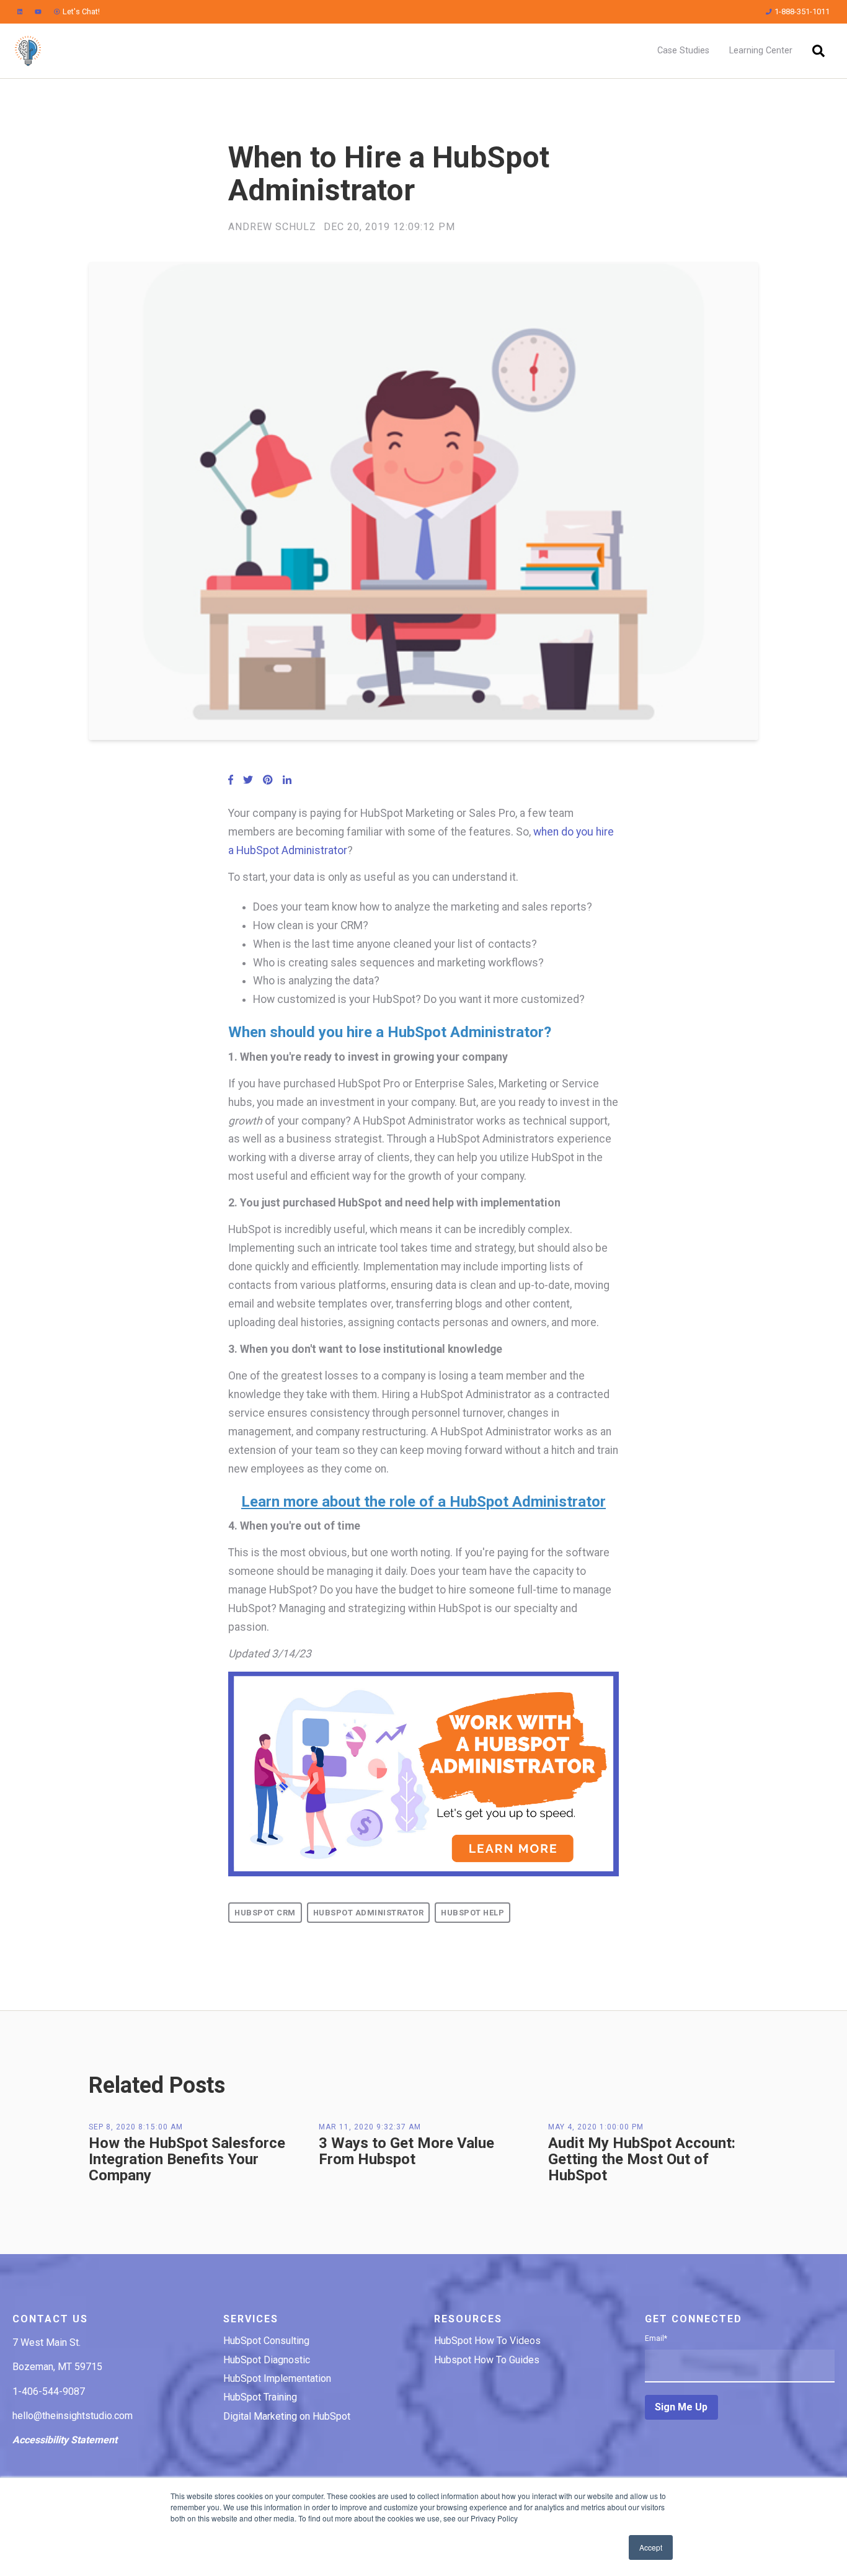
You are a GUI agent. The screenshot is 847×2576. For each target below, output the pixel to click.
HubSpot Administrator (369, 1913)
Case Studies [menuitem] (683, 51)
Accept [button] (651, 2547)
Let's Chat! (81, 11)
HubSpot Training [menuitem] (260, 2397)
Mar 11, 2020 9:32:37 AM (370, 2127)
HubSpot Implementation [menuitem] (277, 2378)
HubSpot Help (472, 1913)
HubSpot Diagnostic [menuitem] (267, 2360)
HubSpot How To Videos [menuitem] (487, 2341)
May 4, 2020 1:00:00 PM (596, 2127)
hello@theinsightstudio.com (73, 2416)
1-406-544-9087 (49, 2391)
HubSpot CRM (265, 1913)
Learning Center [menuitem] (761, 51)
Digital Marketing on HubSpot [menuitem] (287, 2416)
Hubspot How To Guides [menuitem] (487, 2360)
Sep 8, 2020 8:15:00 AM (136, 2127)
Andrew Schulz (272, 227)
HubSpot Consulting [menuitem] (266, 2341)
